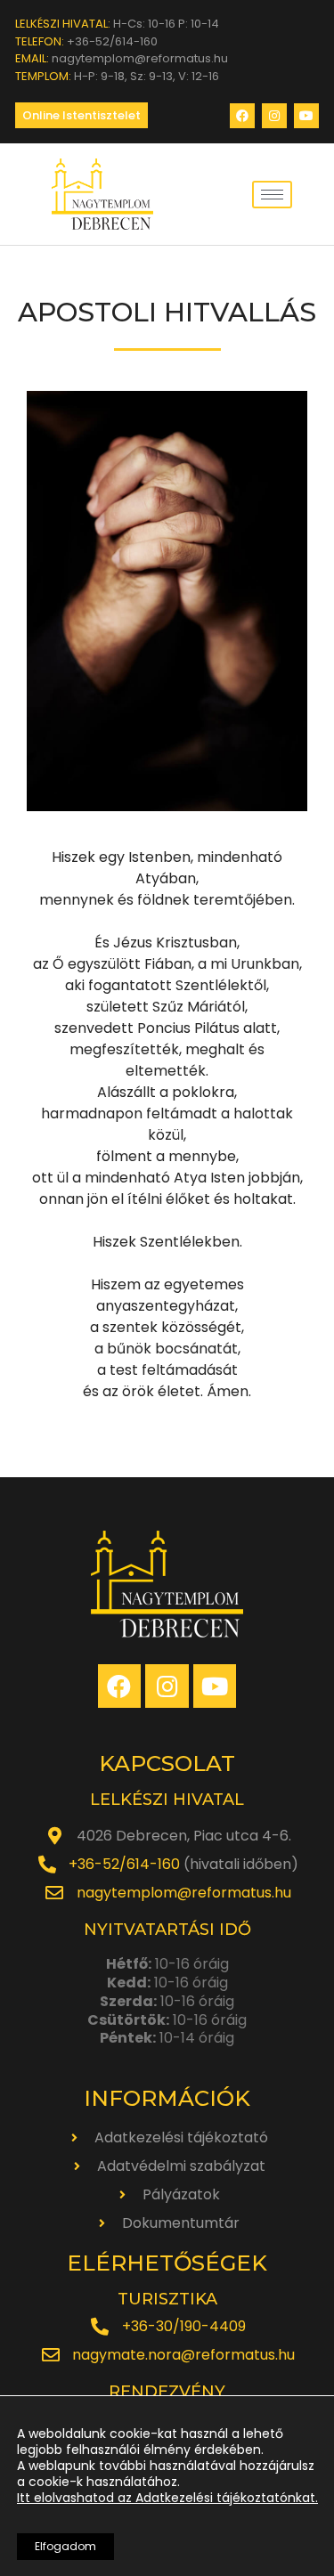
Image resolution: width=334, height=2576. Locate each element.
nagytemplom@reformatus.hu (184, 1893)
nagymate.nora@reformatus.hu (183, 2355)
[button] (81, 115)
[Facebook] (242, 116)
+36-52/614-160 (124, 1864)
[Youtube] (306, 116)
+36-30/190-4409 (184, 2326)
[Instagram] (274, 116)
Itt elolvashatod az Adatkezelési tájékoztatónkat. (167, 2498)
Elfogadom (65, 2546)
